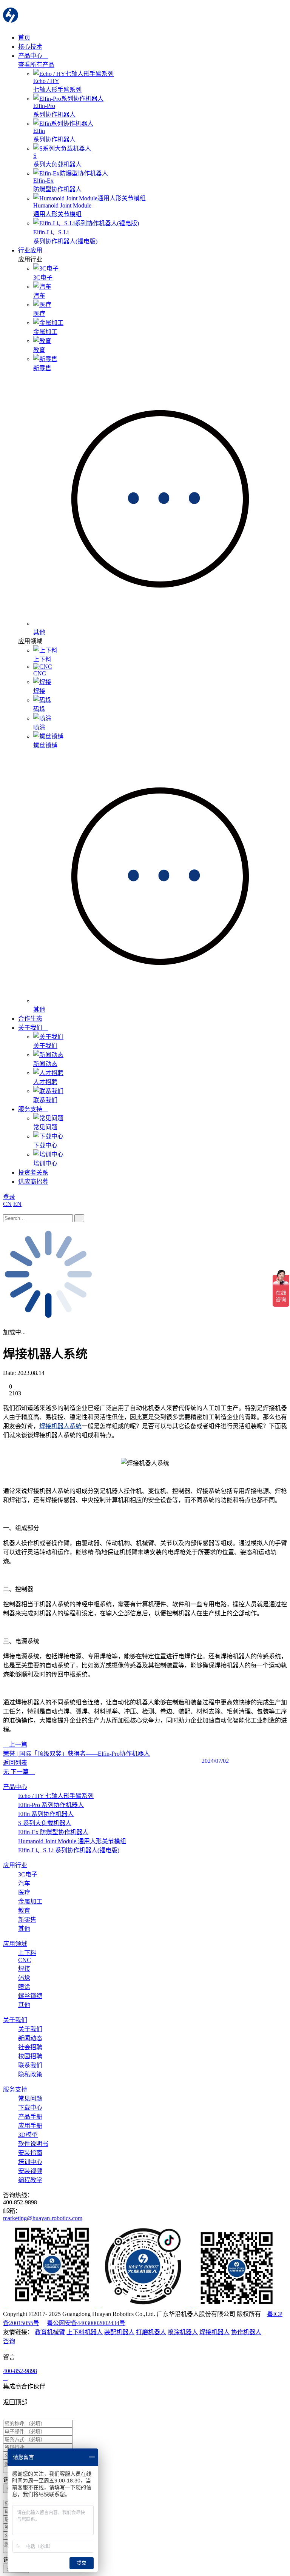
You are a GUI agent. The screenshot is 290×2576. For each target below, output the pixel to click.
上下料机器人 (85, 2332)
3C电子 (28, 1874)
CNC (25, 1960)
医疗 (24, 1892)
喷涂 (24, 1987)
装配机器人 (119, 2332)
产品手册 (30, 2117)
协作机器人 (246, 2332)
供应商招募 (33, 1182)
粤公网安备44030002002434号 (86, 2323)
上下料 (27, 1953)
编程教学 (30, 2180)
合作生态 (30, 1019)
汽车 (24, 1883)
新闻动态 (30, 2038)
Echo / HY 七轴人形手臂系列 (56, 1796)
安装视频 (30, 2171)
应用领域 (15, 1944)
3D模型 (28, 2135)
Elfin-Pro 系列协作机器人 (51, 1805)
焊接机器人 (214, 2332)
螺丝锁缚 (30, 1996)
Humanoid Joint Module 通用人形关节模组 (72, 1841)
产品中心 (31, 56)
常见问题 (30, 2098)
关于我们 (31, 1028)
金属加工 (30, 1902)
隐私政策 (30, 2074)
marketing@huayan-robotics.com (43, 2218)
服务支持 (31, 1109)
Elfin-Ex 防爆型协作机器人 (53, 1832)
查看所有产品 (36, 65)
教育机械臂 (50, 2332)
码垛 (24, 1978)
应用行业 (15, 1865)
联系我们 (30, 2065)
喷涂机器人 (183, 2332)
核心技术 (30, 47)
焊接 (24, 1969)
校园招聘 (30, 2056)
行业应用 (31, 250)
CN (7, 1204)
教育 (24, 1911)
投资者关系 (33, 1173)
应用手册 (30, 2126)
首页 (24, 38)
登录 (9, 1197)
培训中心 (30, 2162)
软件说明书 (33, 2144)
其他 (24, 1929)
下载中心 (30, 2108)
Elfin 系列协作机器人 (46, 1814)
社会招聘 (30, 2047)
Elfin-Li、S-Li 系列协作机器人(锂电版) (69, 1850)
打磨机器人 (151, 2332)
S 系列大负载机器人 (45, 1823)
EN (17, 1204)
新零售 (27, 1920)
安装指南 (30, 2153)
